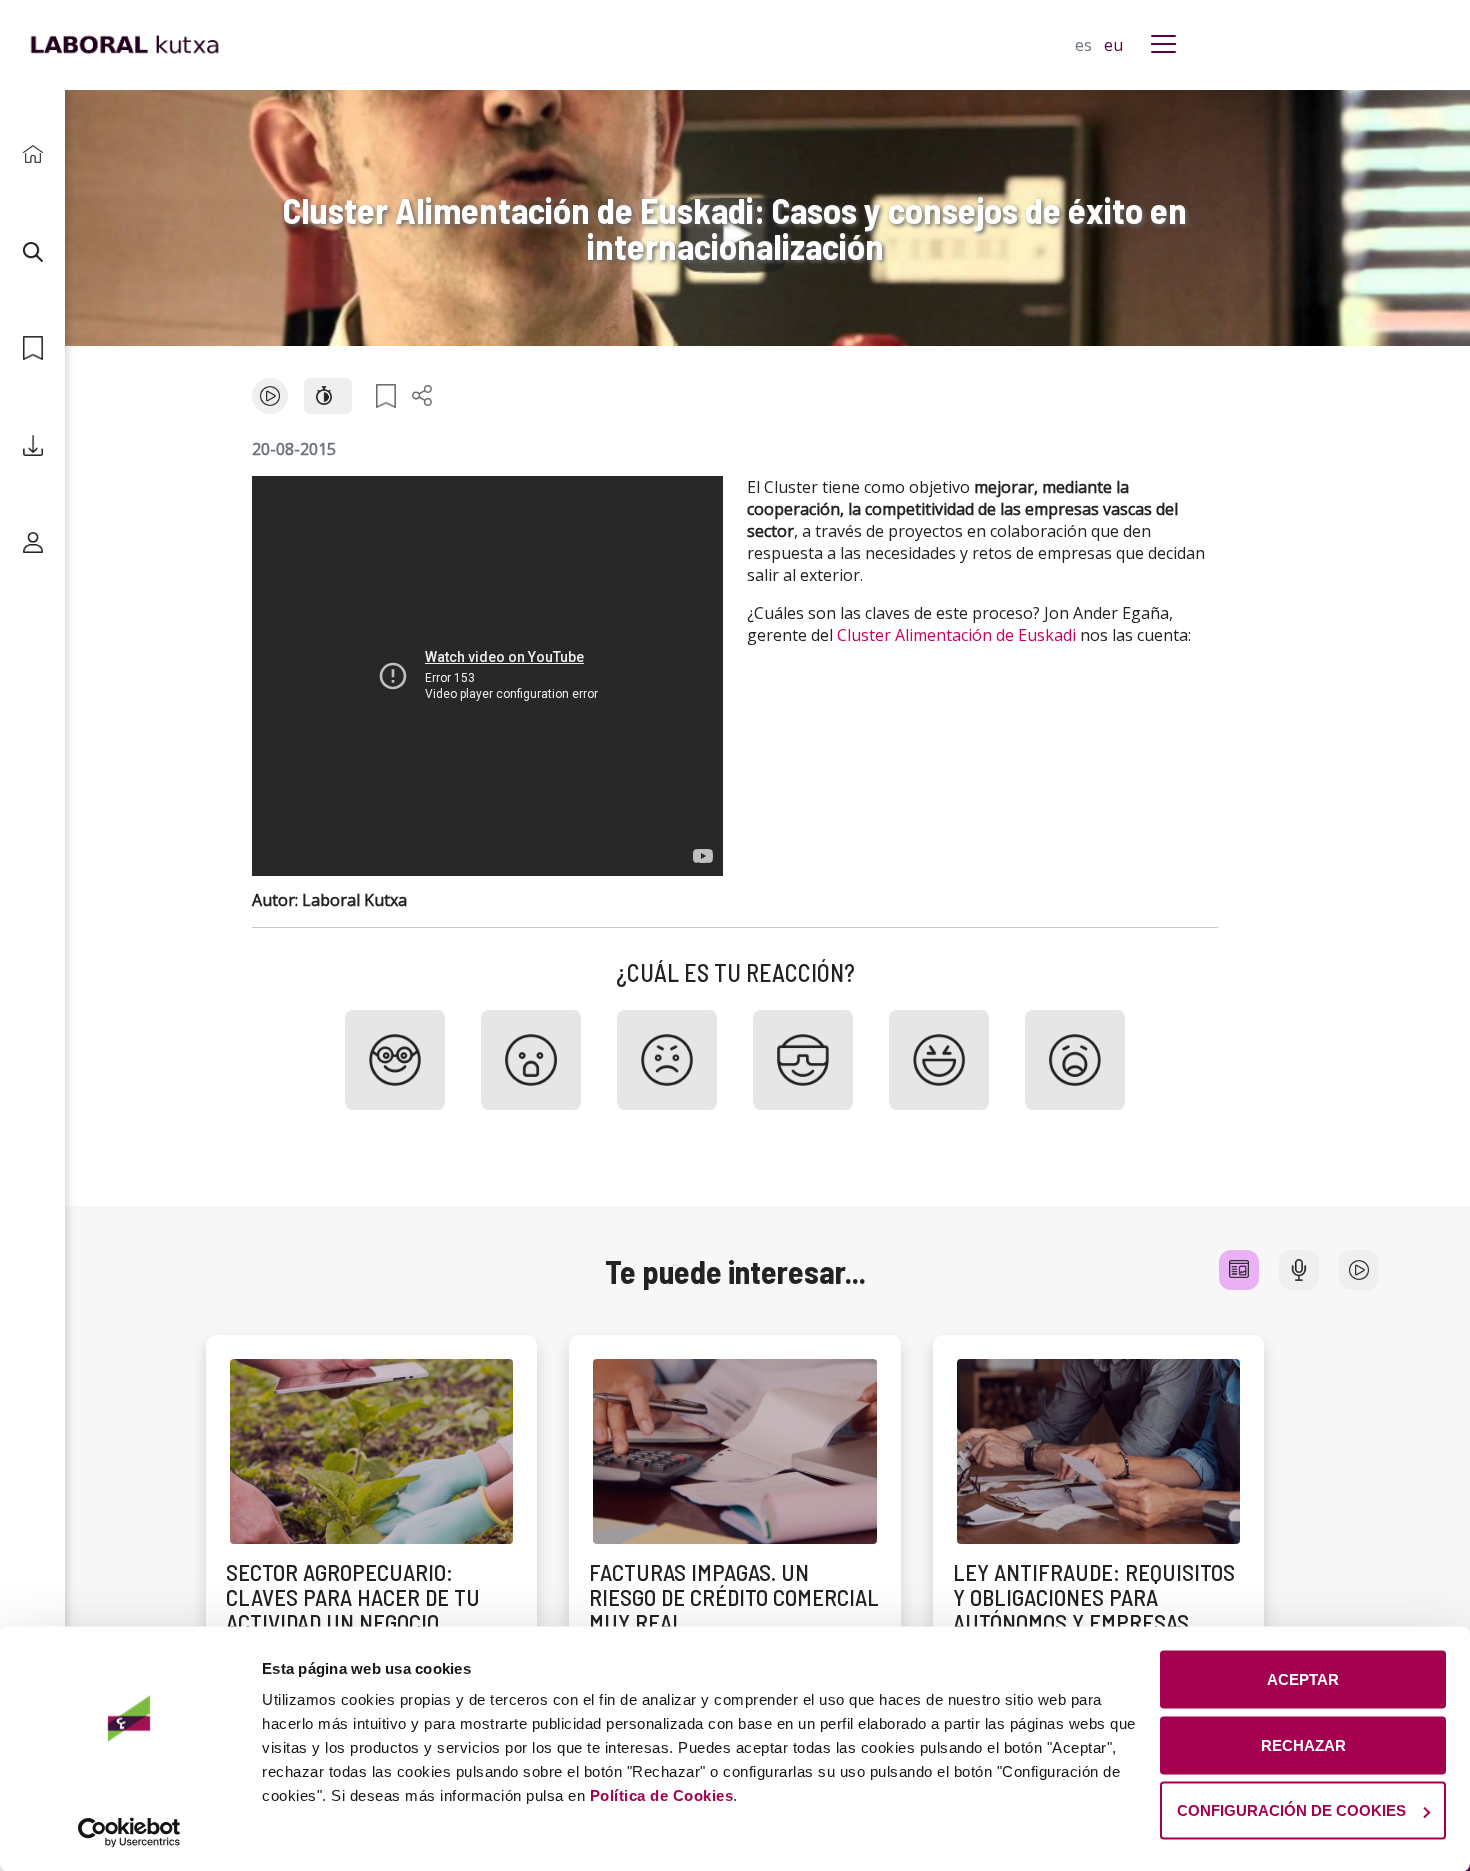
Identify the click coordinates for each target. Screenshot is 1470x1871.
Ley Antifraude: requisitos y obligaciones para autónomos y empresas (1094, 1597)
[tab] (1239, 1270)
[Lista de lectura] (32, 348)
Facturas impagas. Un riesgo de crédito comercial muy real (734, 1597)
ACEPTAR (1303, 1679)
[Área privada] (32, 542)
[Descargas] (32, 445)
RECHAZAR (1303, 1744)
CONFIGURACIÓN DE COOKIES (1291, 1810)
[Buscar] (32, 251)
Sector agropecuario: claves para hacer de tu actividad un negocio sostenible (353, 1610)
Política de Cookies (662, 1795)
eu (1113, 45)
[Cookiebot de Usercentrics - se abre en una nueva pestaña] (129, 1832)
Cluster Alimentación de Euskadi (956, 635)
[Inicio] (32, 154)
